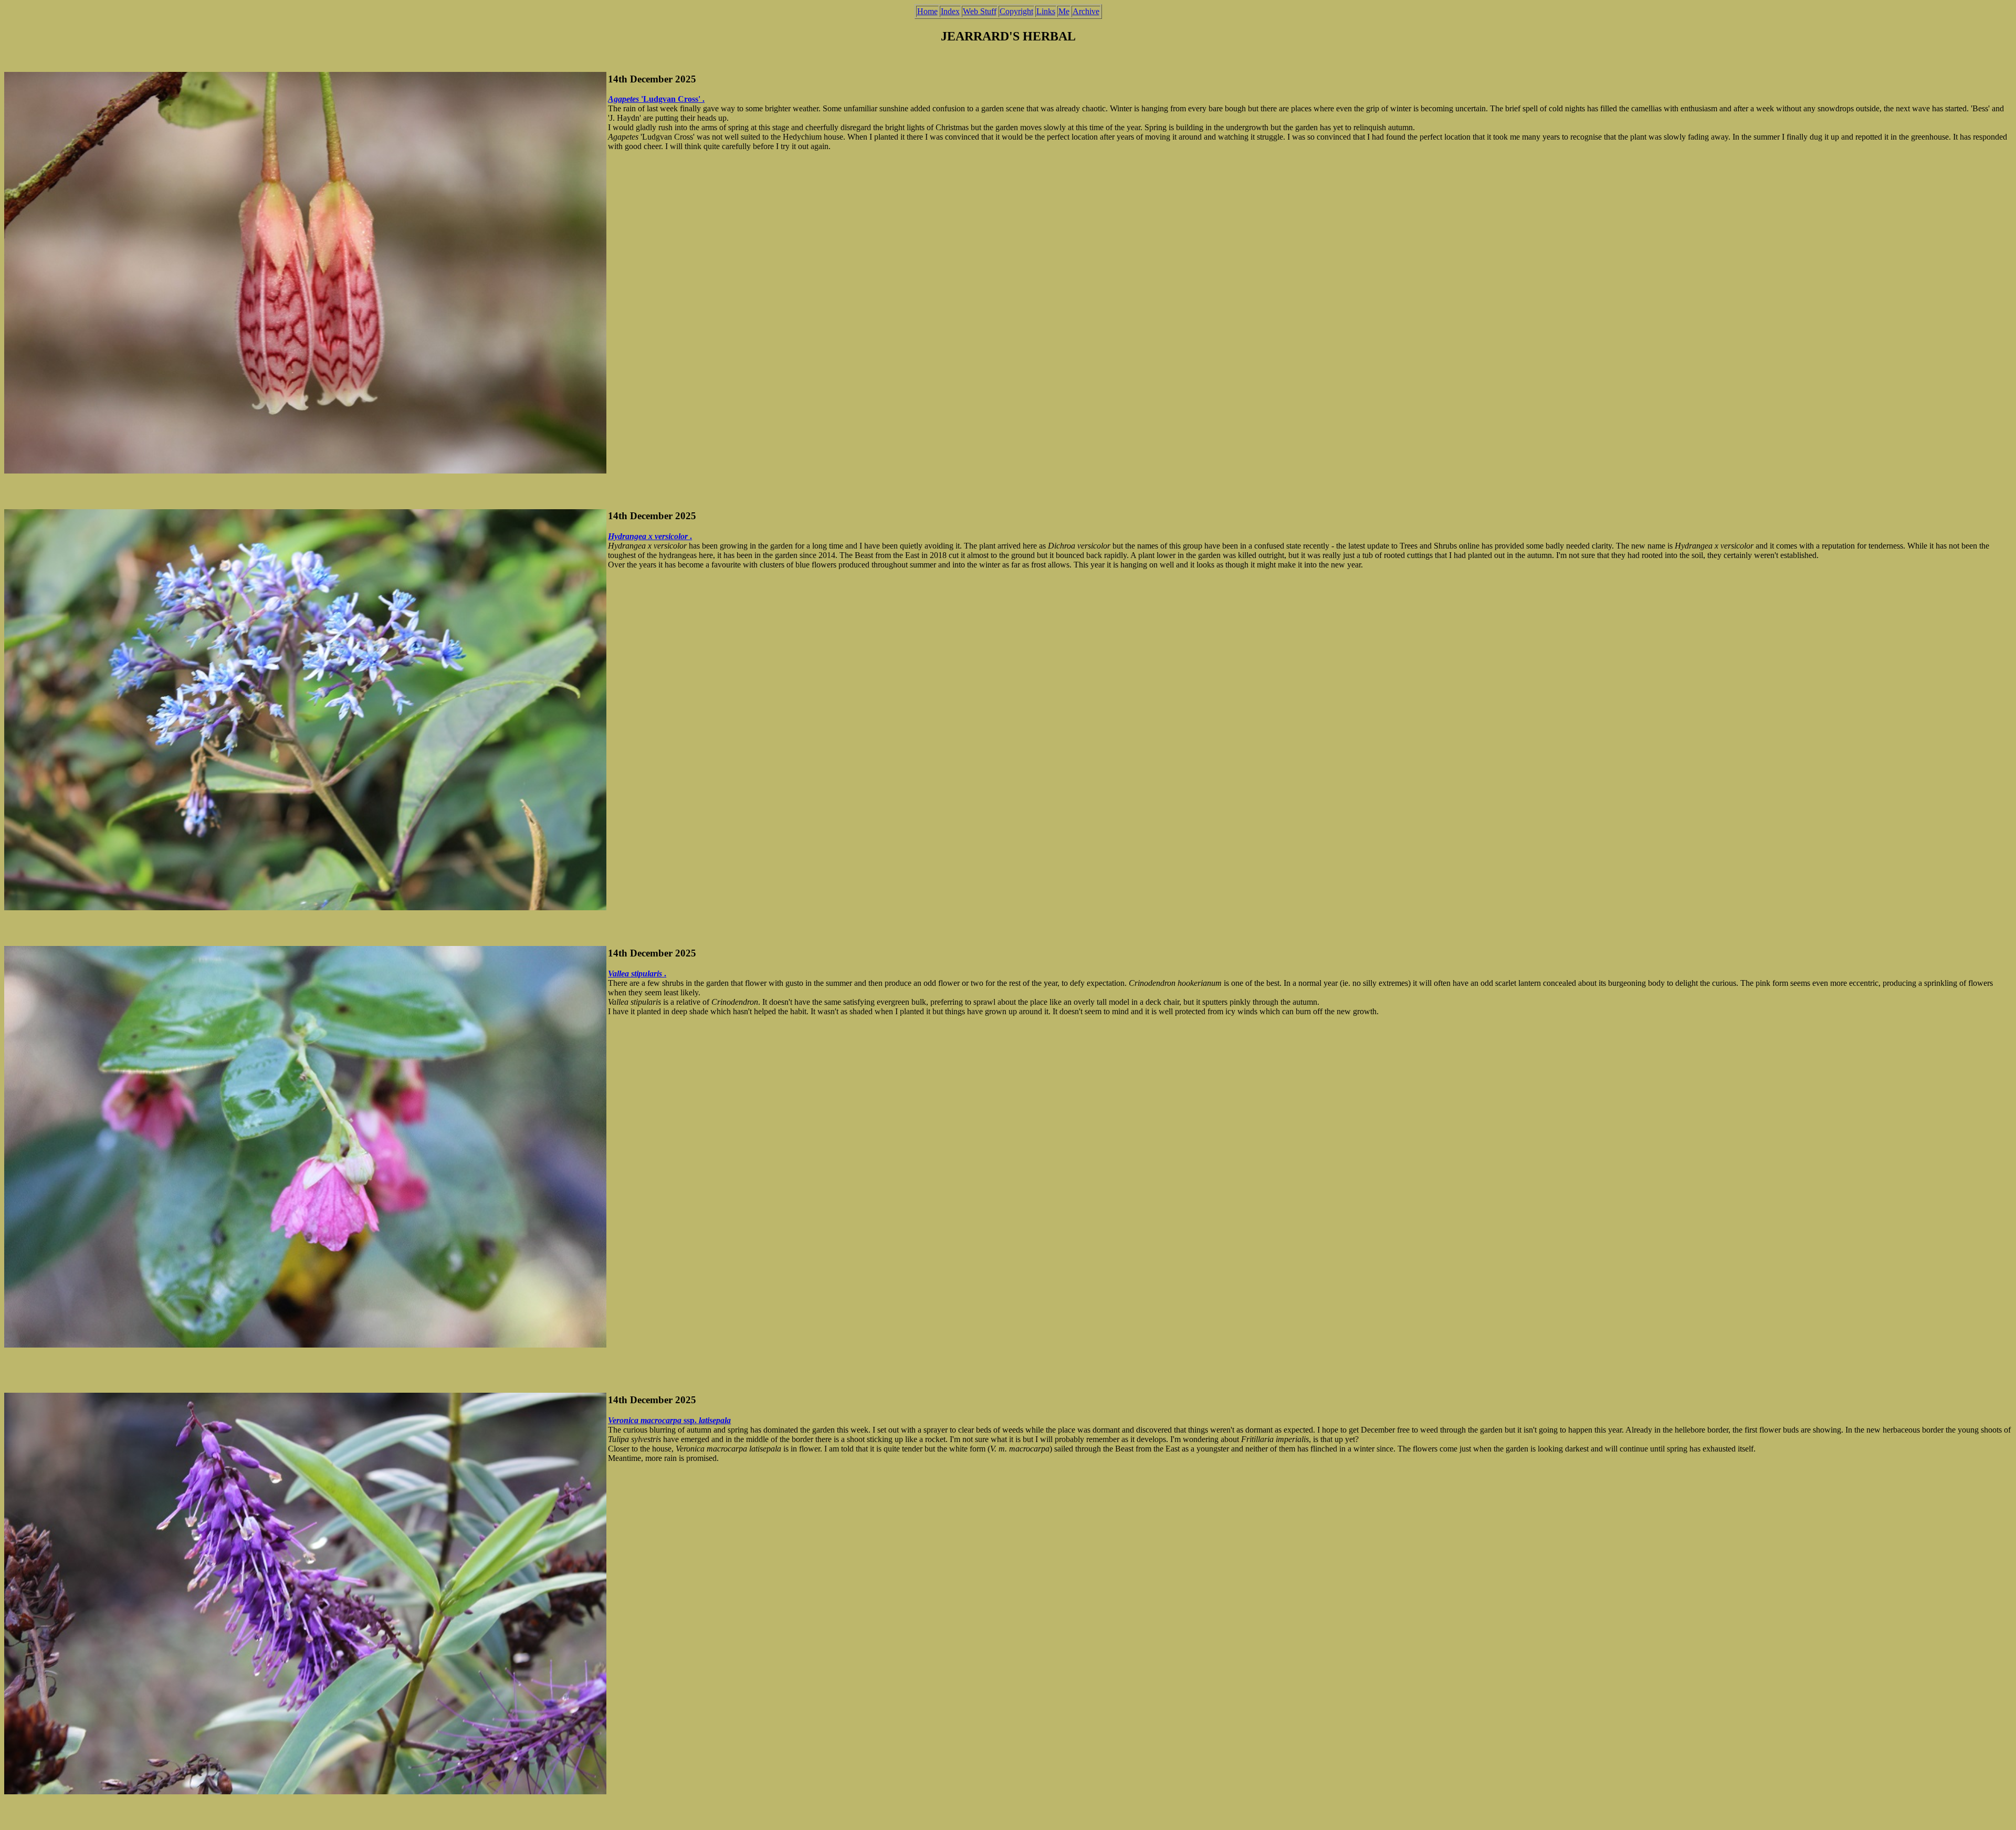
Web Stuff (980, 11)
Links (1046, 11)
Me (1064, 11)
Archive (1086, 11)
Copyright (1016, 11)
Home (927, 11)
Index (950, 11)
